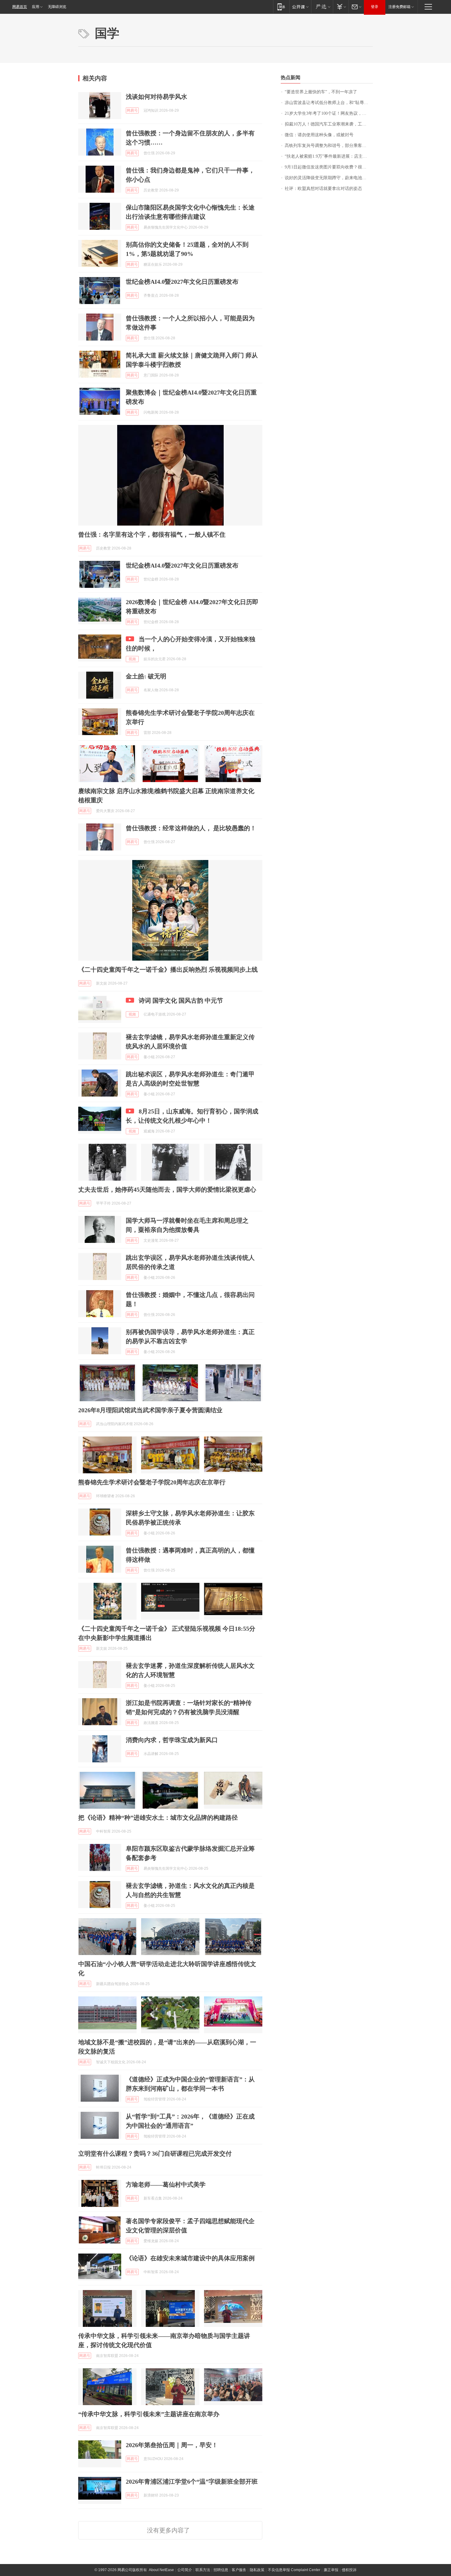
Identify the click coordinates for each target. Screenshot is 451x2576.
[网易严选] (322, 7)
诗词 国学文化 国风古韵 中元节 (181, 1001)
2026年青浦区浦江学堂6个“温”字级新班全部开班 (192, 2482)
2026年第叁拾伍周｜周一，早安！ (172, 2445)
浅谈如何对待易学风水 (156, 97)
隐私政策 (257, 2570)
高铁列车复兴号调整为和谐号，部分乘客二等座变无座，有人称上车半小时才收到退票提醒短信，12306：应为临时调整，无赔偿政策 (329, 146)
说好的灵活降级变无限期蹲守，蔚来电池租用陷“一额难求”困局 (329, 178)
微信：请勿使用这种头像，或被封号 (319, 135)
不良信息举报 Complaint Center (294, 2570)
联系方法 (203, 2570)
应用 (36, 7)
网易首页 (20, 7)
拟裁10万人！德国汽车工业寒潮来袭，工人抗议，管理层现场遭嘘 (329, 124)
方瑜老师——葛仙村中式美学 (166, 2185)
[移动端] (281, 7)
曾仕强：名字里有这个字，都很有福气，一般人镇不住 (152, 534)
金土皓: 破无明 (146, 676)
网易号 (132, 110)
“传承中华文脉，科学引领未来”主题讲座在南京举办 (149, 2414)
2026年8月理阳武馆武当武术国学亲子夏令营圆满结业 (150, 1410)
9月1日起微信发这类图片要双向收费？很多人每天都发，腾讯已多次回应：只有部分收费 (329, 167)
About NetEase (161, 2570)
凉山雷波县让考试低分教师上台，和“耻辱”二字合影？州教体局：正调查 (329, 103)
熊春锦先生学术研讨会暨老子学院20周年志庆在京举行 (152, 1482)
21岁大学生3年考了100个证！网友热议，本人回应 (329, 113)
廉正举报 (331, 2570)
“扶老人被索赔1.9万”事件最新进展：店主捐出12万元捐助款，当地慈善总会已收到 (329, 156)
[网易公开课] (300, 7)
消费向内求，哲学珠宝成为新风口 (172, 1740)
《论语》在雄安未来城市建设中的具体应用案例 (190, 2258)
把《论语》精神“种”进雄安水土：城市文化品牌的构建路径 (158, 1818)
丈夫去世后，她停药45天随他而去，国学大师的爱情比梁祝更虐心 (167, 1190)
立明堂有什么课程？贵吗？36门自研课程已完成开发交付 (155, 2154)
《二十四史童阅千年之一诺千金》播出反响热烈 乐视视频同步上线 (168, 970)
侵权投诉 (349, 2570)
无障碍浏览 (57, 7)
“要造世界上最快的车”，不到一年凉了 (321, 92)
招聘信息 (221, 2570)
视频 (132, 659)
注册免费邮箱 (399, 7)
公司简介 (185, 2570)
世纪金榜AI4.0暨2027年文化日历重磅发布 (182, 282)
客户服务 (239, 2570)
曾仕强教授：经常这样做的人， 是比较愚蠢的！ (191, 828)
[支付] (341, 7)
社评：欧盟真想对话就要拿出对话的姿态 (323, 189)
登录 (375, 7)
